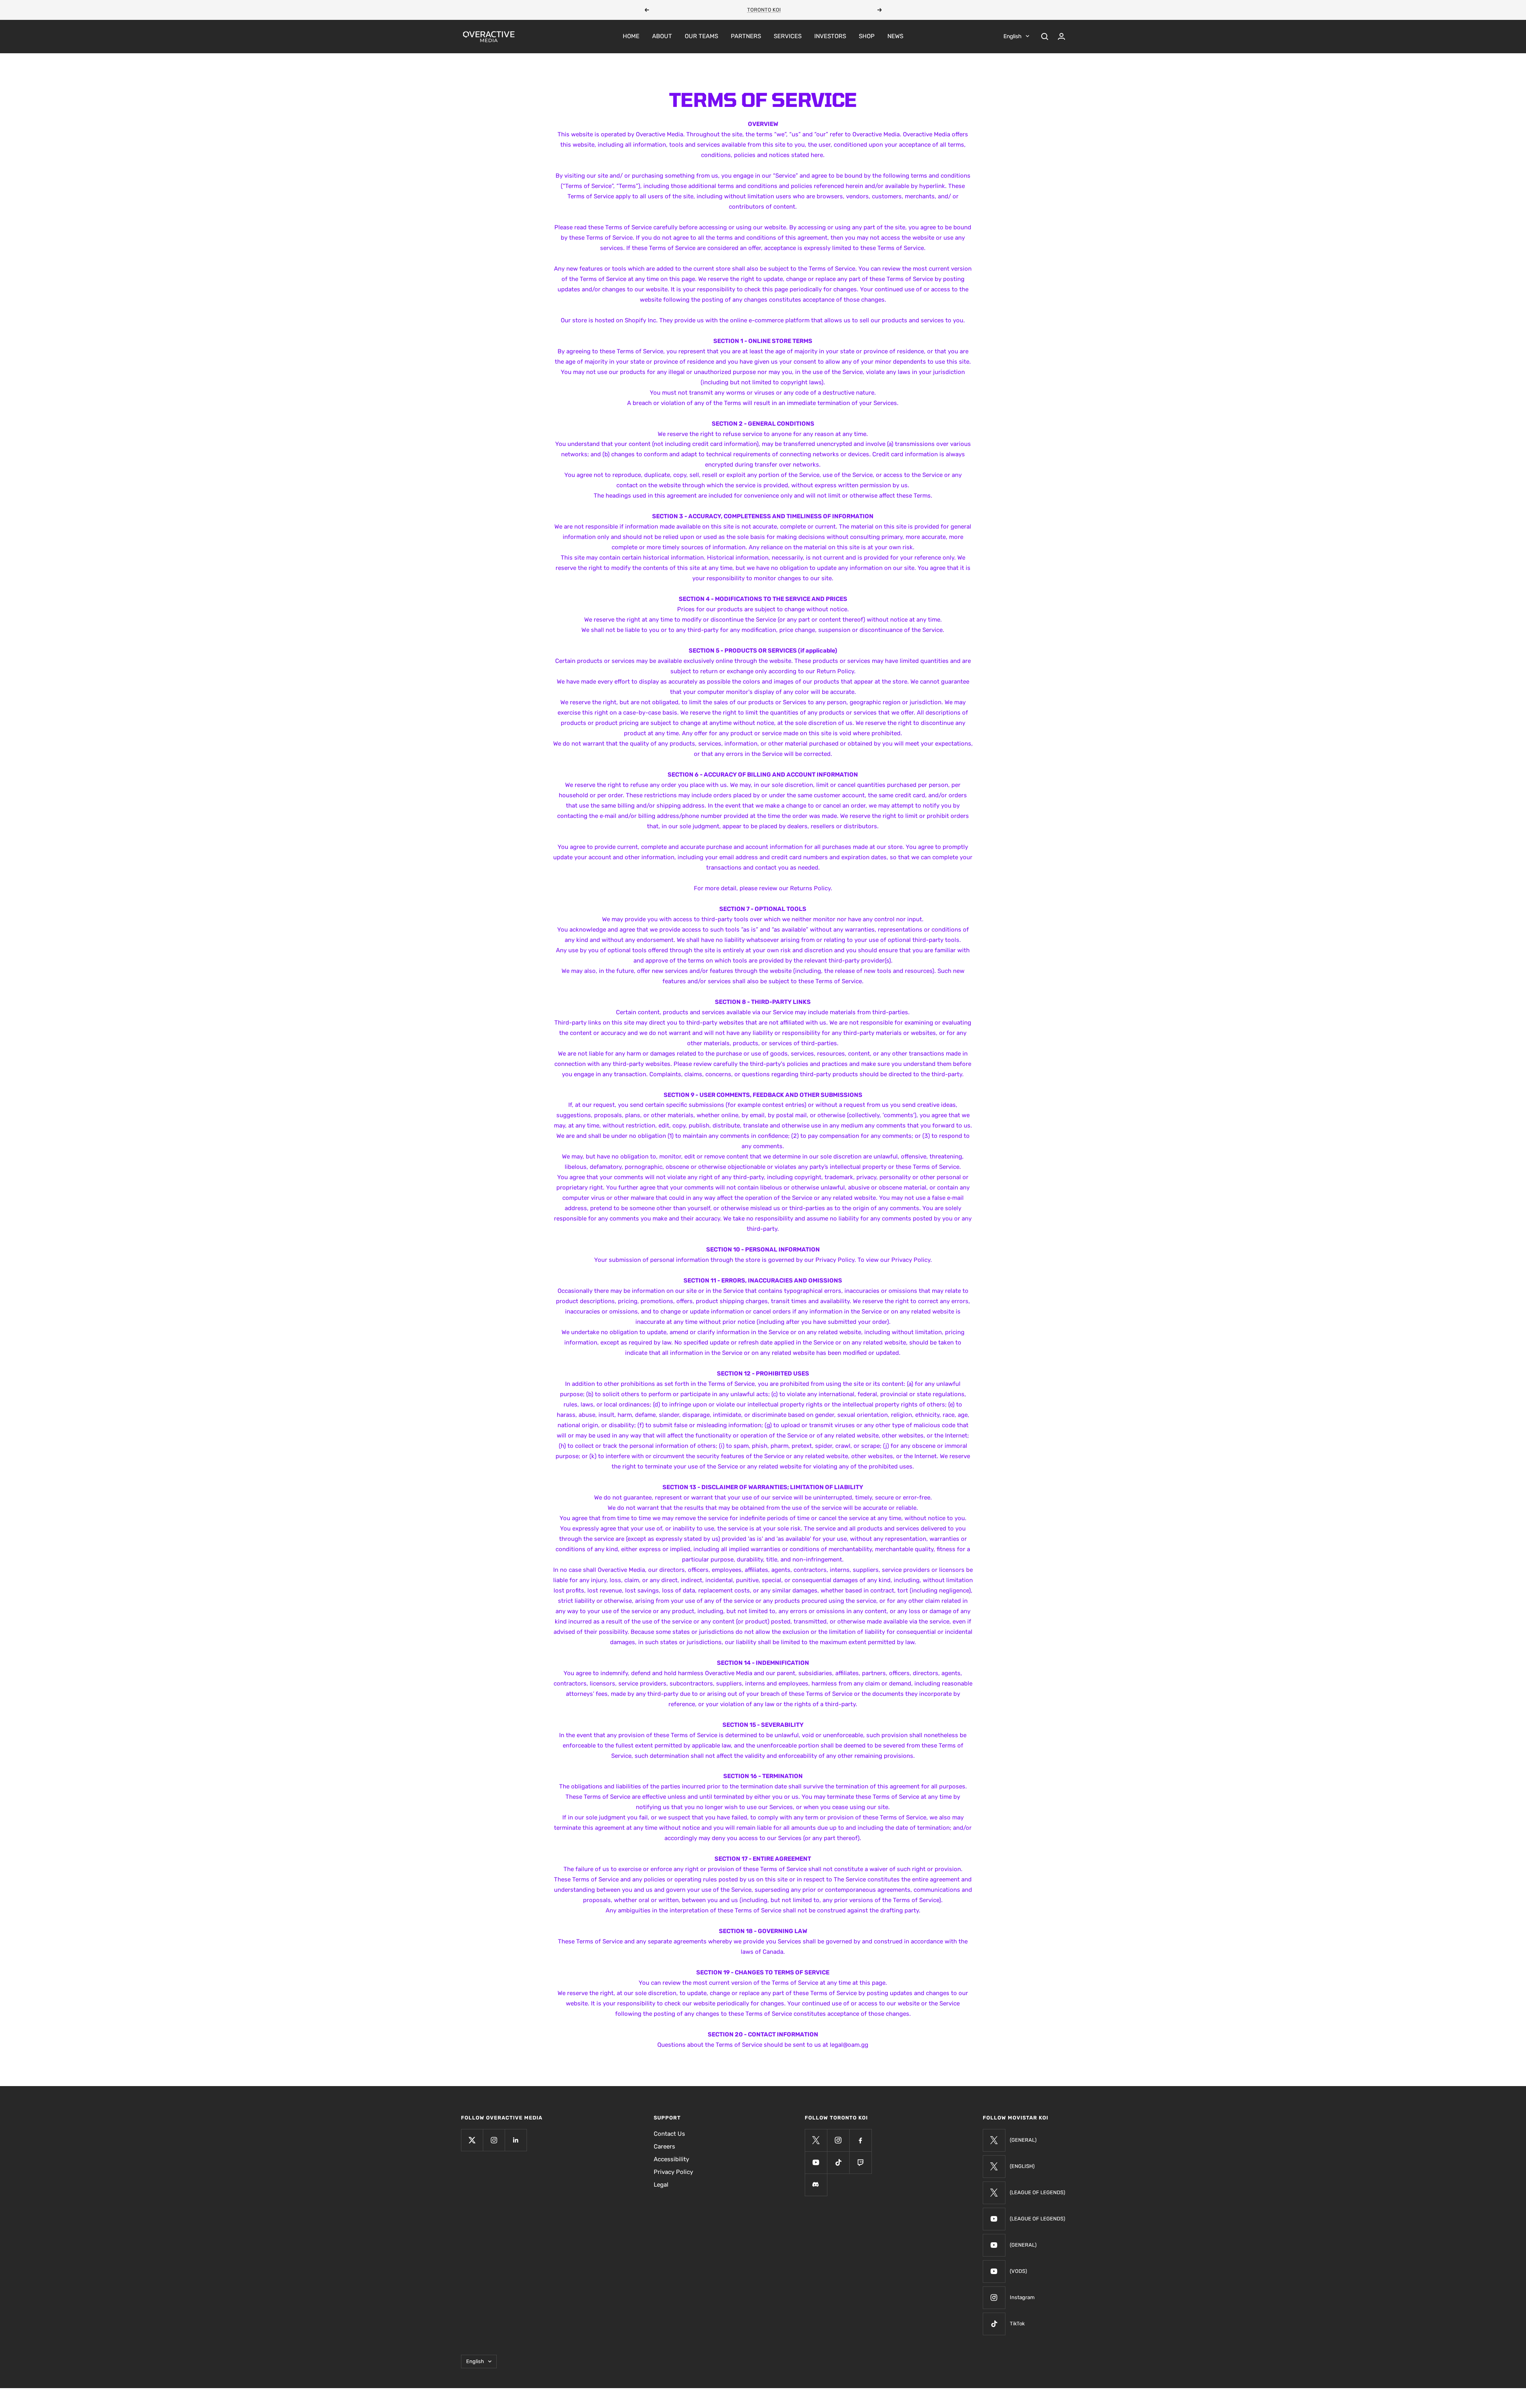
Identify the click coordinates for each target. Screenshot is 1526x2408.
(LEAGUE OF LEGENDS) (1037, 2192)
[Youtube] (816, 2162)
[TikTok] (994, 2324)
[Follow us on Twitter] (472, 2140)
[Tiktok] (838, 2162)
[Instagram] (838, 2140)
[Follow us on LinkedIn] (516, 2140)
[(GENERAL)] (994, 2140)
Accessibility (671, 2159)
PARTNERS (746, 36)
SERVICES (788, 36)
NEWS (895, 36)
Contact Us (669, 2134)
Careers (664, 2146)
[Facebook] (860, 2140)
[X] (816, 2140)
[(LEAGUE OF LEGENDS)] (994, 2193)
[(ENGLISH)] (994, 2166)
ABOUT (662, 36)
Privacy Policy (673, 2172)
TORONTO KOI (764, 10)
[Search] (1045, 37)
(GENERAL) (1023, 2140)
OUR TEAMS (701, 36)
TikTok (1017, 2324)
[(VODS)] (994, 2271)
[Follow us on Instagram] (494, 2140)
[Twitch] (860, 2162)
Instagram (1022, 2297)
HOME (631, 36)
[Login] (1061, 36)
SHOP (867, 36)
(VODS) (1018, 2271)
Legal (661, 2185)
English (1013, 36)
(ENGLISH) (1022, 2166)
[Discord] (816, 2185)
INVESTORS (830, 36)
